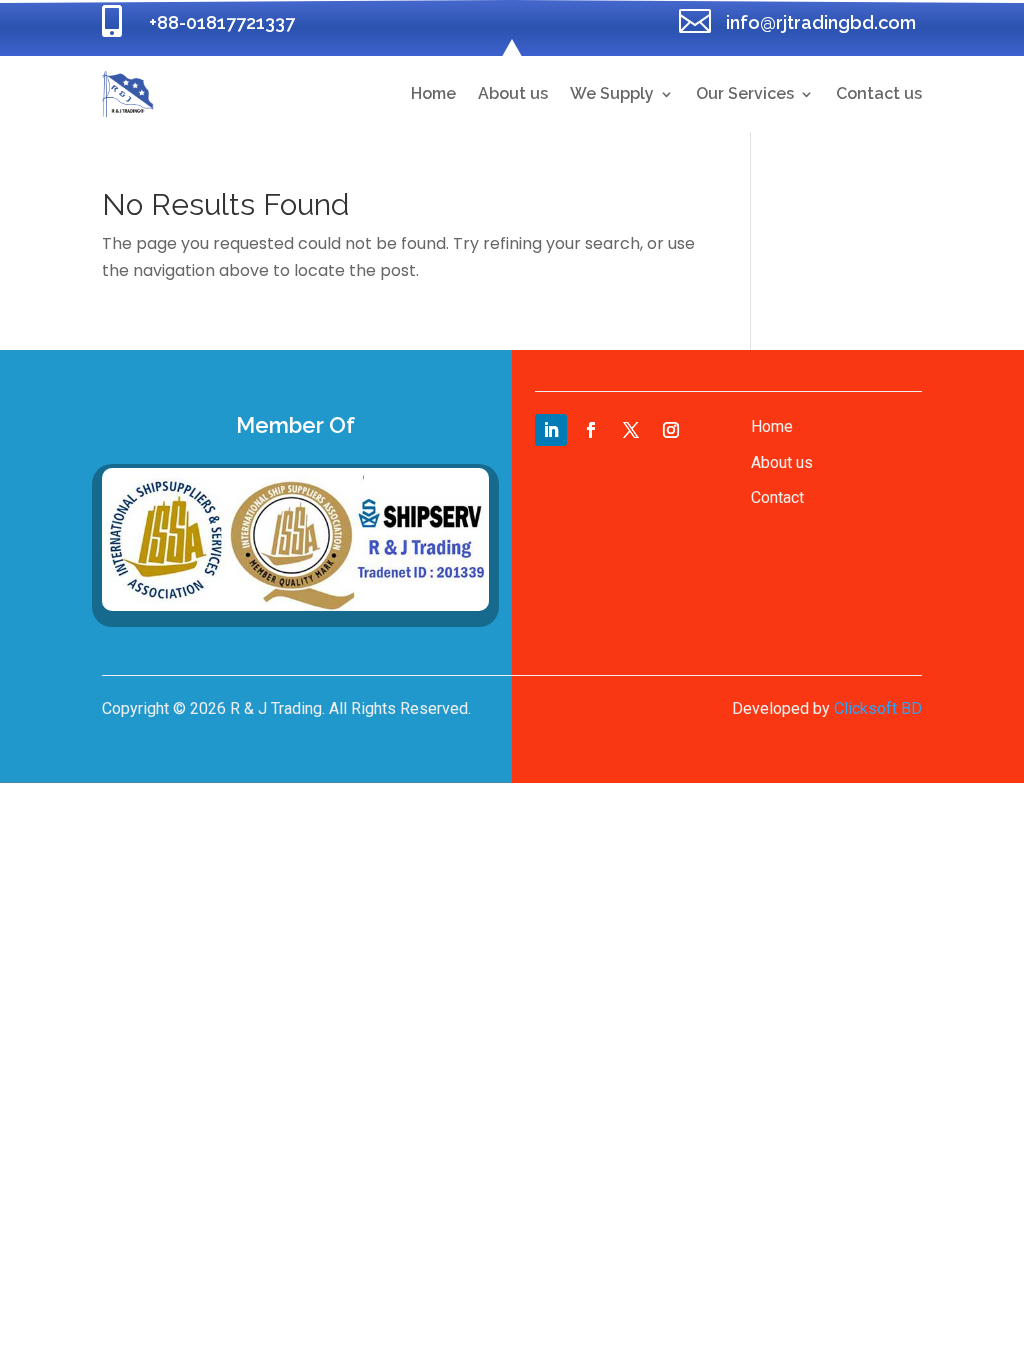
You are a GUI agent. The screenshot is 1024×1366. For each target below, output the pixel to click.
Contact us (879, 93)
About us (513, 93)
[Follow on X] (631, 430)
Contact (777, 497)
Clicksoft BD (878, 708)
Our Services (745, 93)
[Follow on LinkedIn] (551, 430)
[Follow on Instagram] (671, 430)
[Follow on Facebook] (591, 430)
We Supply (612, 93)
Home (433, 93)
